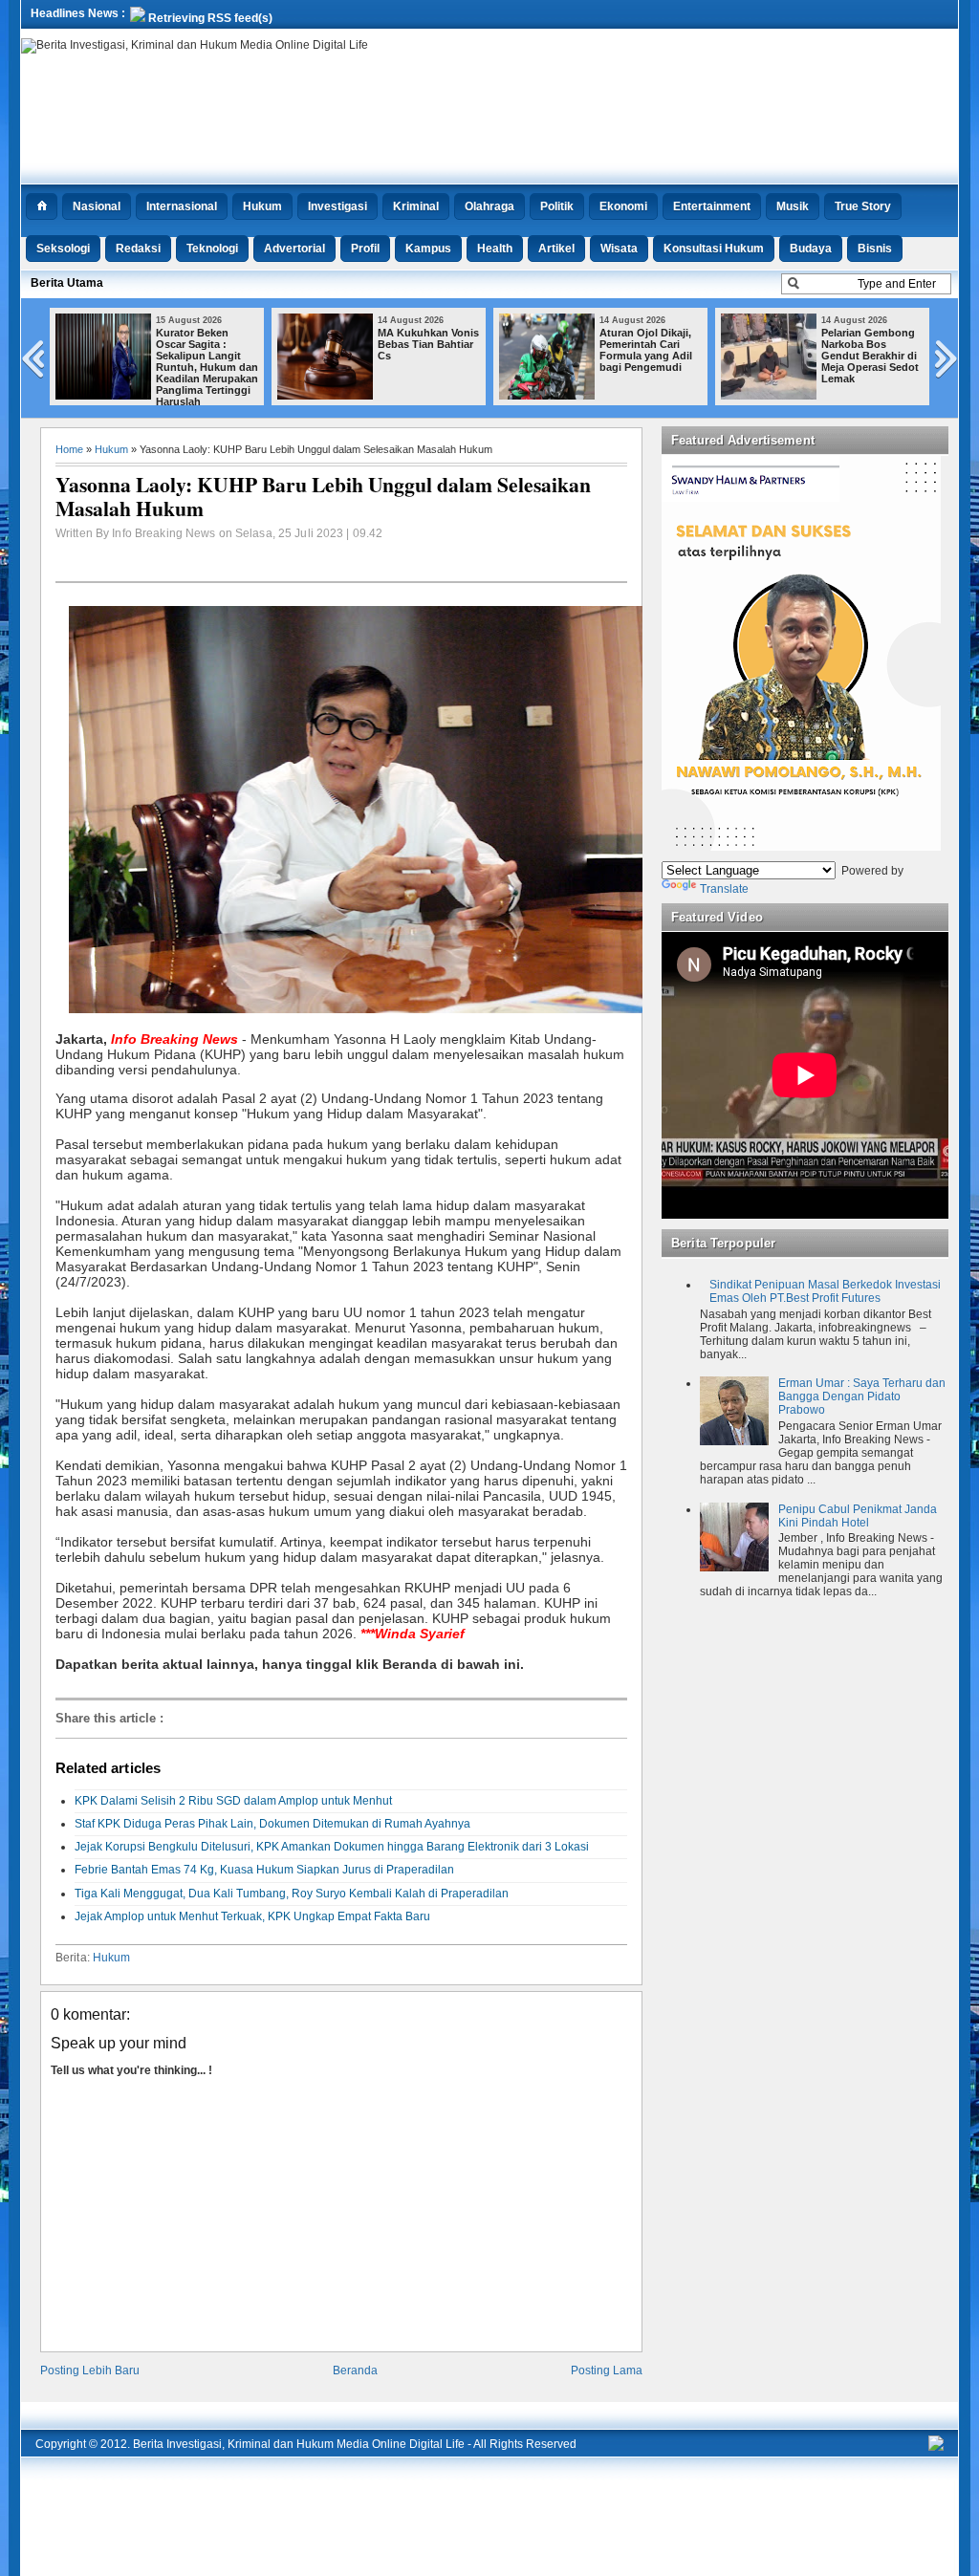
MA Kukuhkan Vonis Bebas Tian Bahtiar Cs (428, 344)
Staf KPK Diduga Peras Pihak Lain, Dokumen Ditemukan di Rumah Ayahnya (272, 1824)
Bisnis (875, 249)
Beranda (355, 2370)
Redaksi (138, 249)
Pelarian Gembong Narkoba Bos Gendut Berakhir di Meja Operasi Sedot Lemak (870, 356)
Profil (365, 249)
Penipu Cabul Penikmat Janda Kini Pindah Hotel (858, 1516)
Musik (793, 206)
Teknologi (212, 249)
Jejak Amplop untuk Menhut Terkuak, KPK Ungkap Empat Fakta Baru (252, 1916)
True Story (863, 206)
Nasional (97, 206)
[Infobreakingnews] (936, 2447)
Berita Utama (67, 283)
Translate (724, 889)
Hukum (262, 206)
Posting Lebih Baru (90, 2370)
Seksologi (63, 249)
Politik (557, 206)
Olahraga (489, 206)
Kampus (428, 249)
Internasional (182, 206)
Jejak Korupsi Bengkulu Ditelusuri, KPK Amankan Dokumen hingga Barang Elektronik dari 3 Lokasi (332, 1847)
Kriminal (416, 206)
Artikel (556, 249)
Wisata (619, 249)
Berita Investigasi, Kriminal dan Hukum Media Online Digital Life (299, 2444)
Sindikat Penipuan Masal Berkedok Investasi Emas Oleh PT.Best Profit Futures (825, 1291)
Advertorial (294, 249)
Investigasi (337, 206)
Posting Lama (607, 2370)
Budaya (811, 249)
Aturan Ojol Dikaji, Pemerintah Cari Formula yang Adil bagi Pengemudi (646, 350)
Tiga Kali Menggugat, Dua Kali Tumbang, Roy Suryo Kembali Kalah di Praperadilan (292, 1894)
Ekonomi (623, 206)
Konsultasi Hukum (714, 249)
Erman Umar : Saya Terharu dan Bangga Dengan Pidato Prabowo (862, 1396)
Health (495, 249)
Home (69, 449)
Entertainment (712, 206)
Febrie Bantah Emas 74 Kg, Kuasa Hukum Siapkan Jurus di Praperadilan (264, 1870)
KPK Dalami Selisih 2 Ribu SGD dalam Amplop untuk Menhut (233, 1801)
